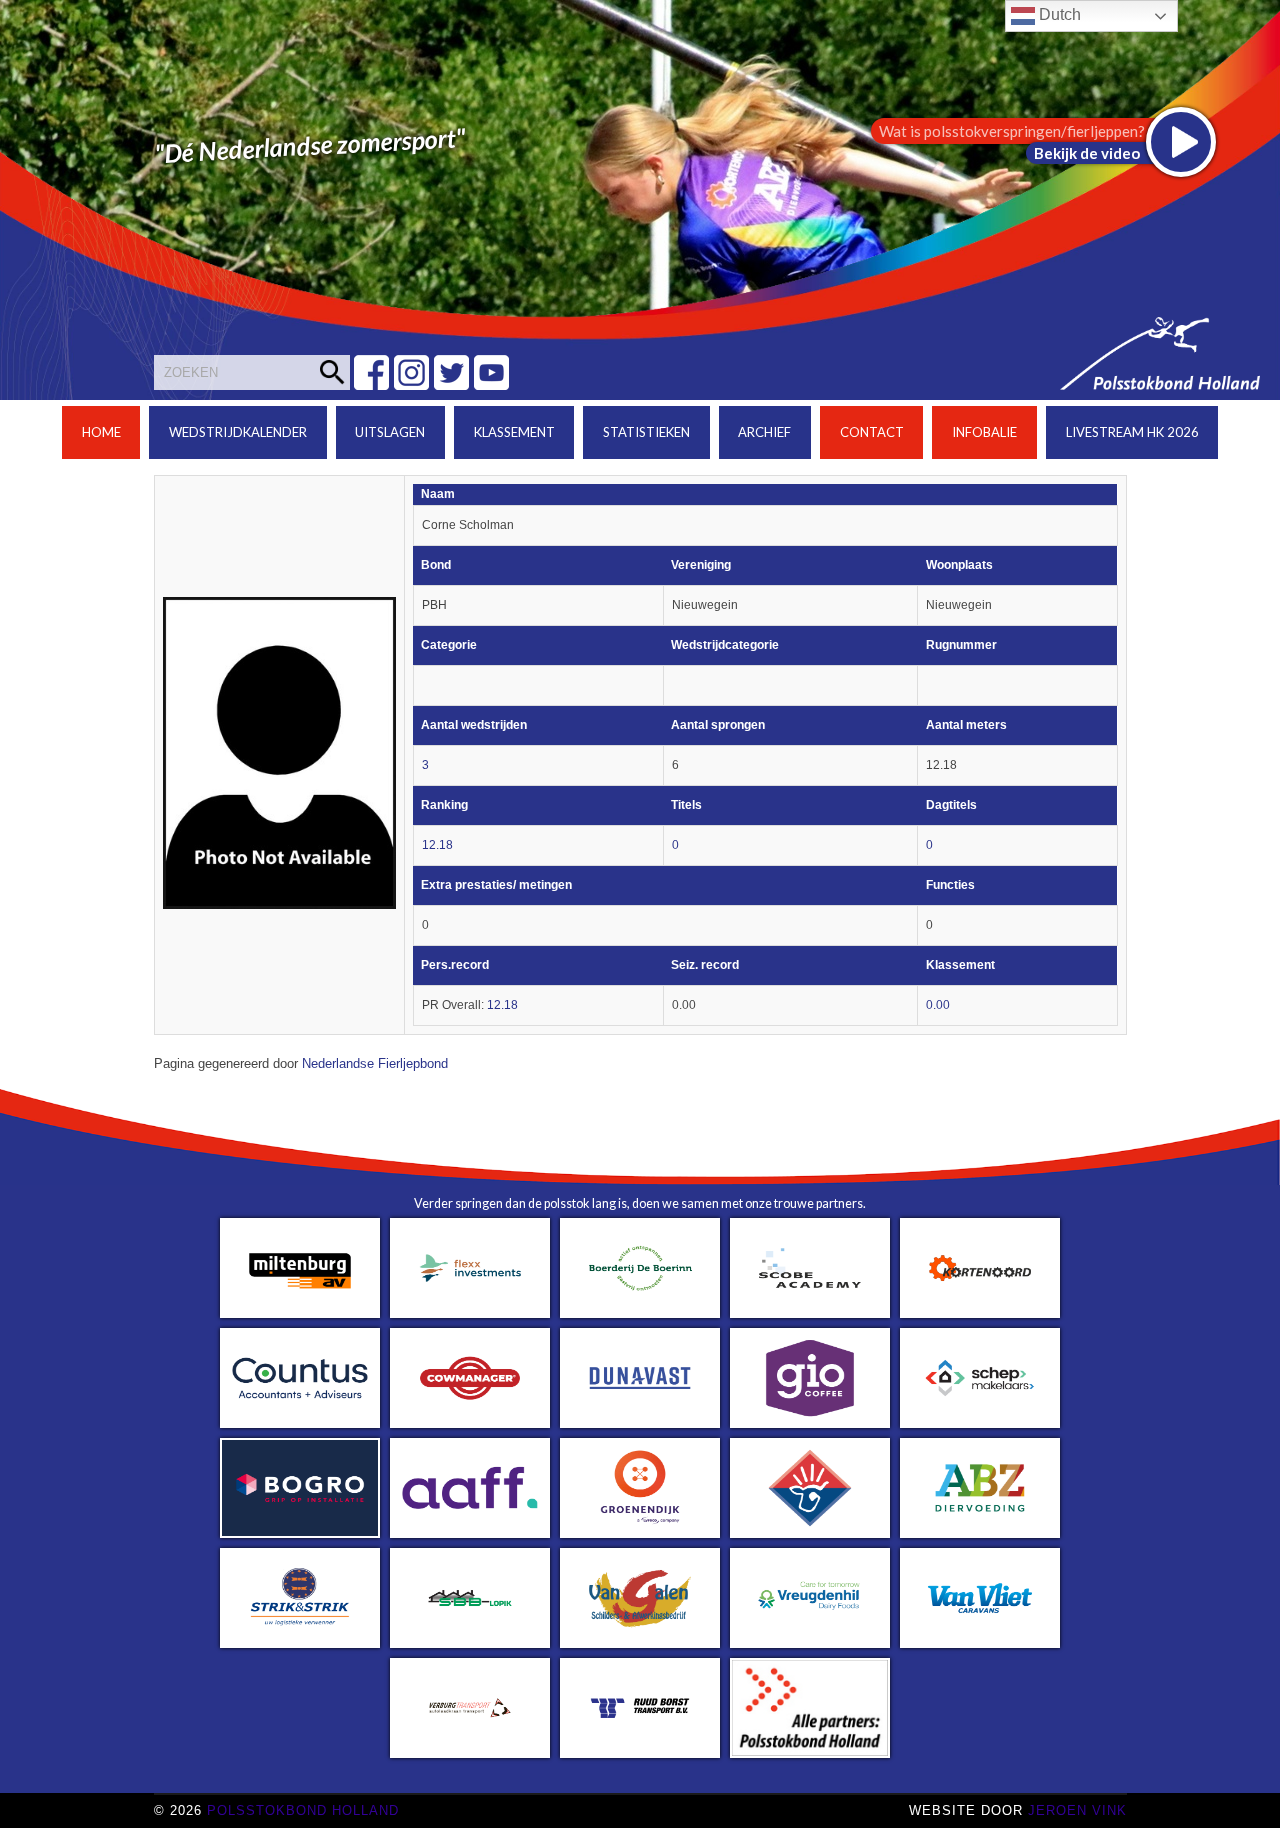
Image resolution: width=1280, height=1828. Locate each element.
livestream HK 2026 (1132, 432)
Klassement (514, 432)
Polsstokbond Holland (303, 1810)
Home (101, 432)
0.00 (938, 1005)
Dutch (1058, 14)
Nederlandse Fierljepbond (375, 1064)
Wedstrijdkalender (238, 432)
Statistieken (646, 432)
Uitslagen (390, 432)
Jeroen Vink (1077, 1810)
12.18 (437, 845)
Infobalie (984, 432)
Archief (764, 432)
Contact (872, 432)
